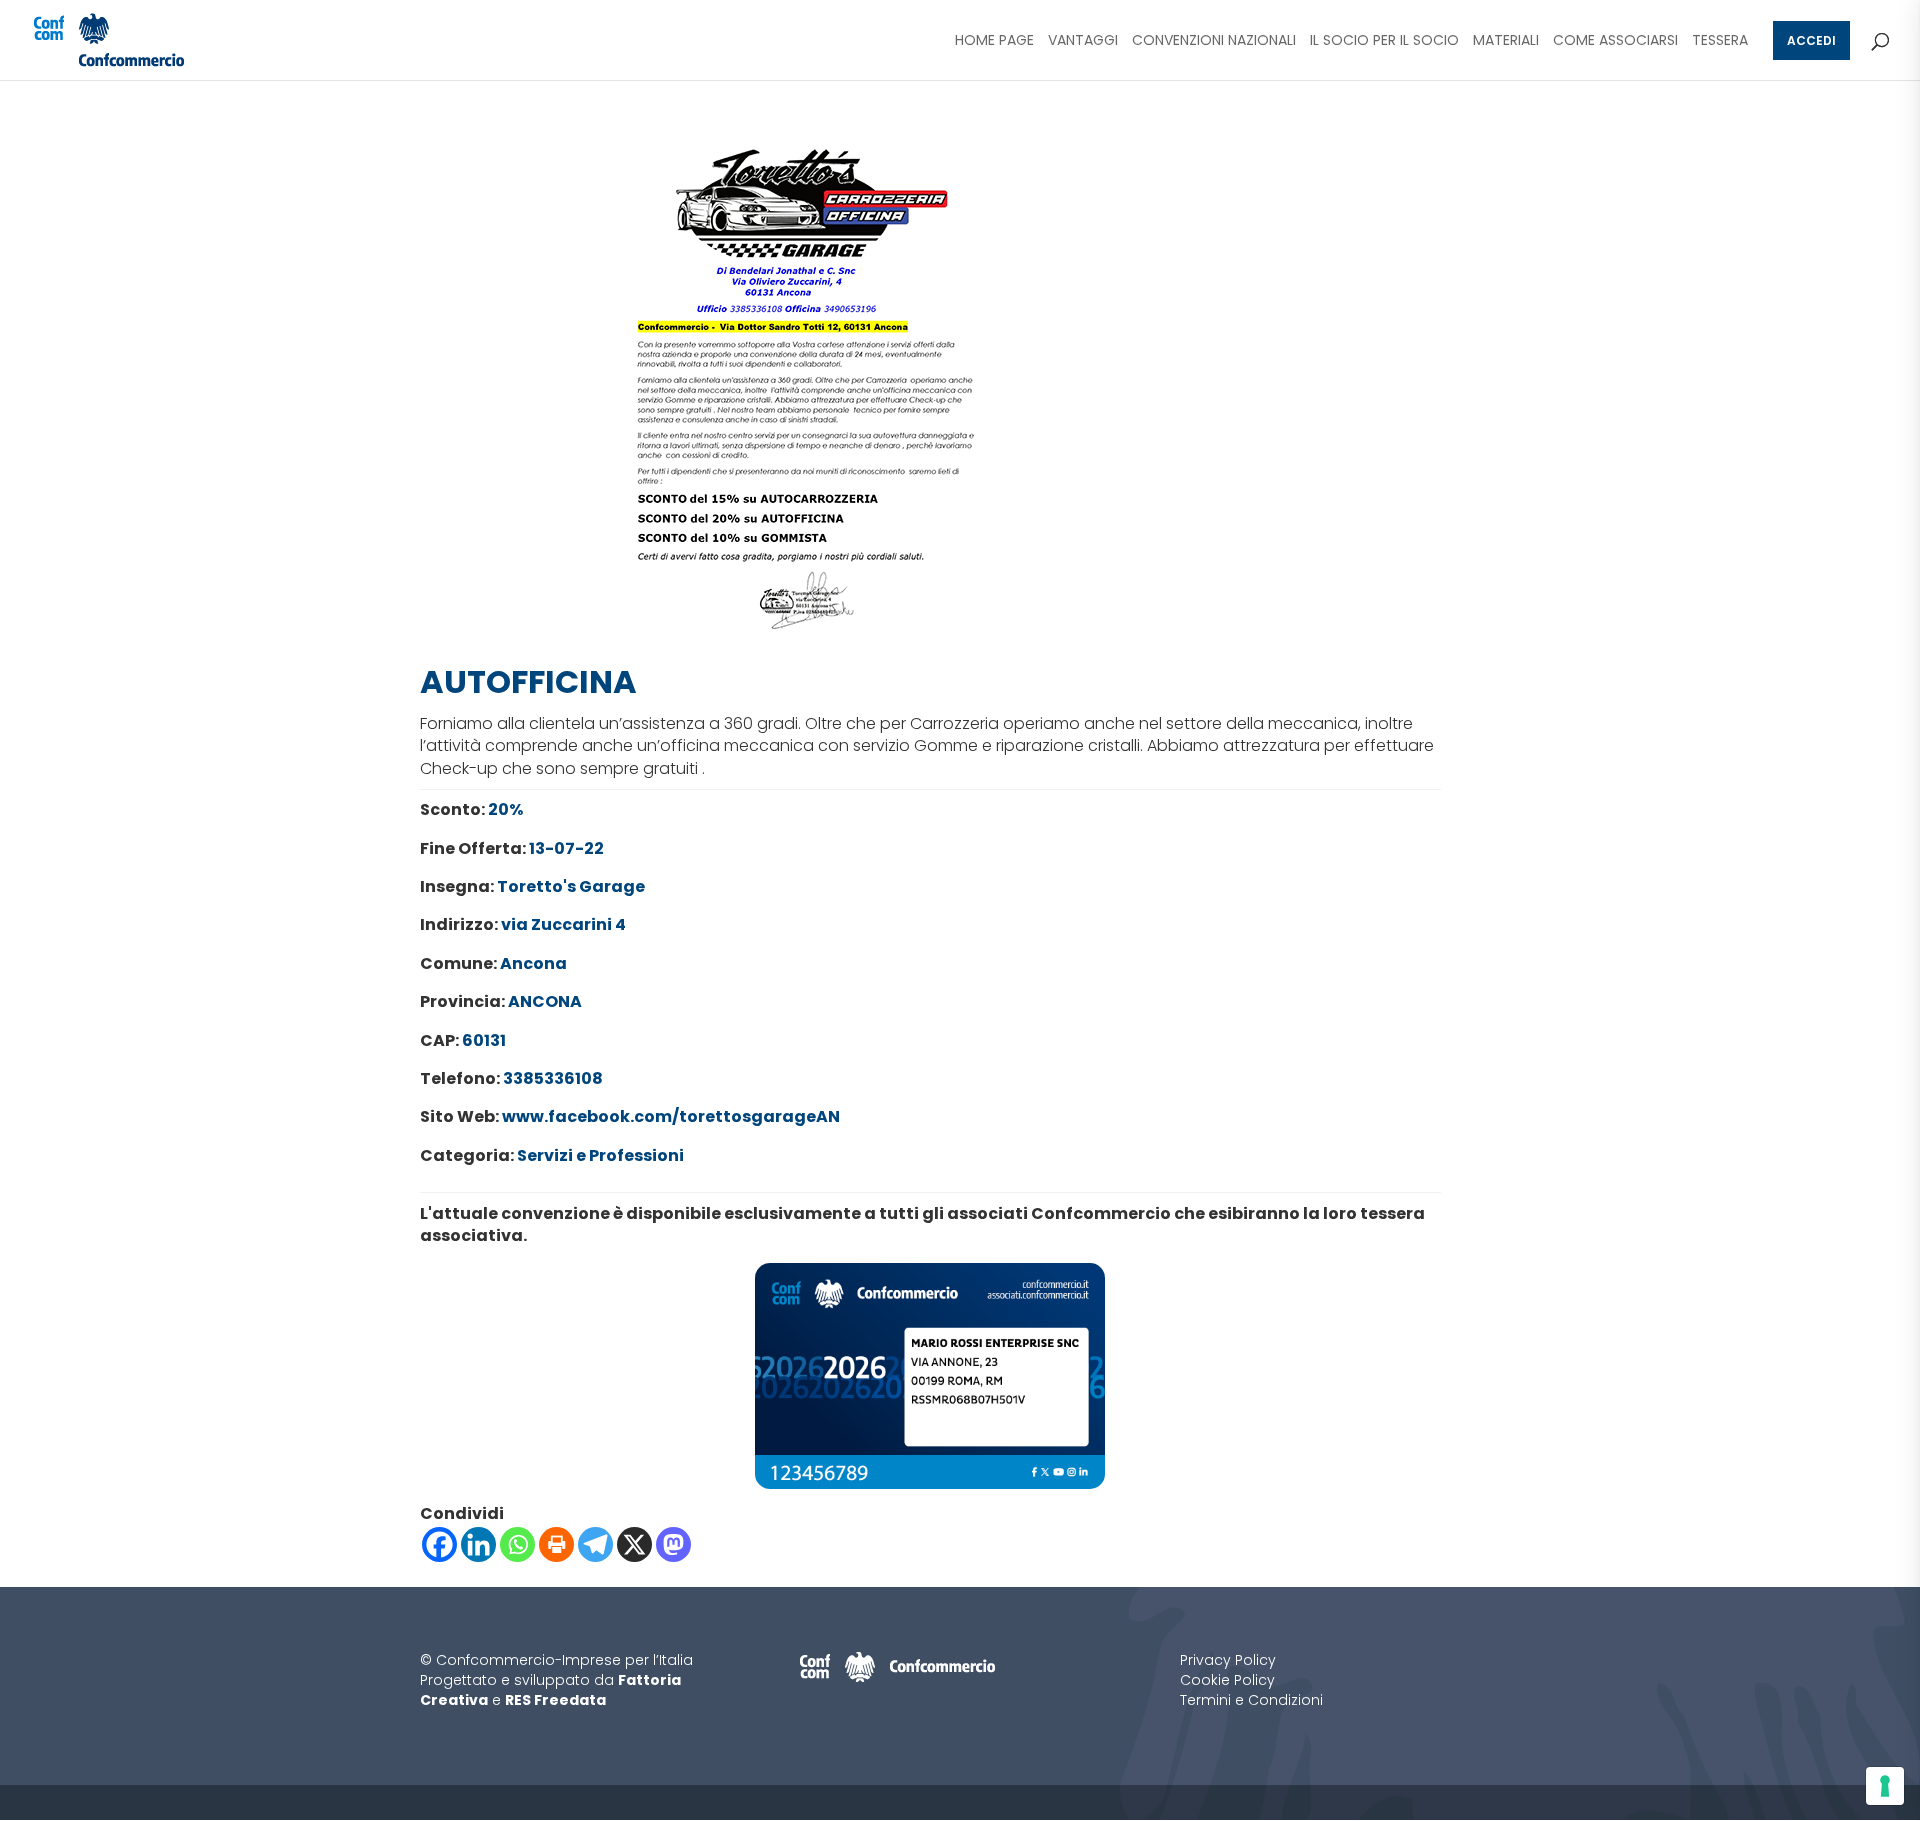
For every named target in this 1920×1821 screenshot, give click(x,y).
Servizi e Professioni (600, 1155)
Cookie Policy (1227, 1680)
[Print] (556, 1544)
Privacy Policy (1228, 1660)
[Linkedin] (478, 1544)
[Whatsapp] (517, 1544)
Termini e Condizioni (1251, 1700)
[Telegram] (595, 1544)
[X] (634, 1544)
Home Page (994, 41)
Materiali (1506, 41)
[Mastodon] (673, 1544)
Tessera (1720, 41)
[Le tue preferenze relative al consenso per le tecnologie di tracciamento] (1885, 1786)
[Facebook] (439, 1544)
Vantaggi (1083, 41)
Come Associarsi (1615, 41)
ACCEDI (1811, 40)
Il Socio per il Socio (1384, 41)
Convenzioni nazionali (1214, 41)
